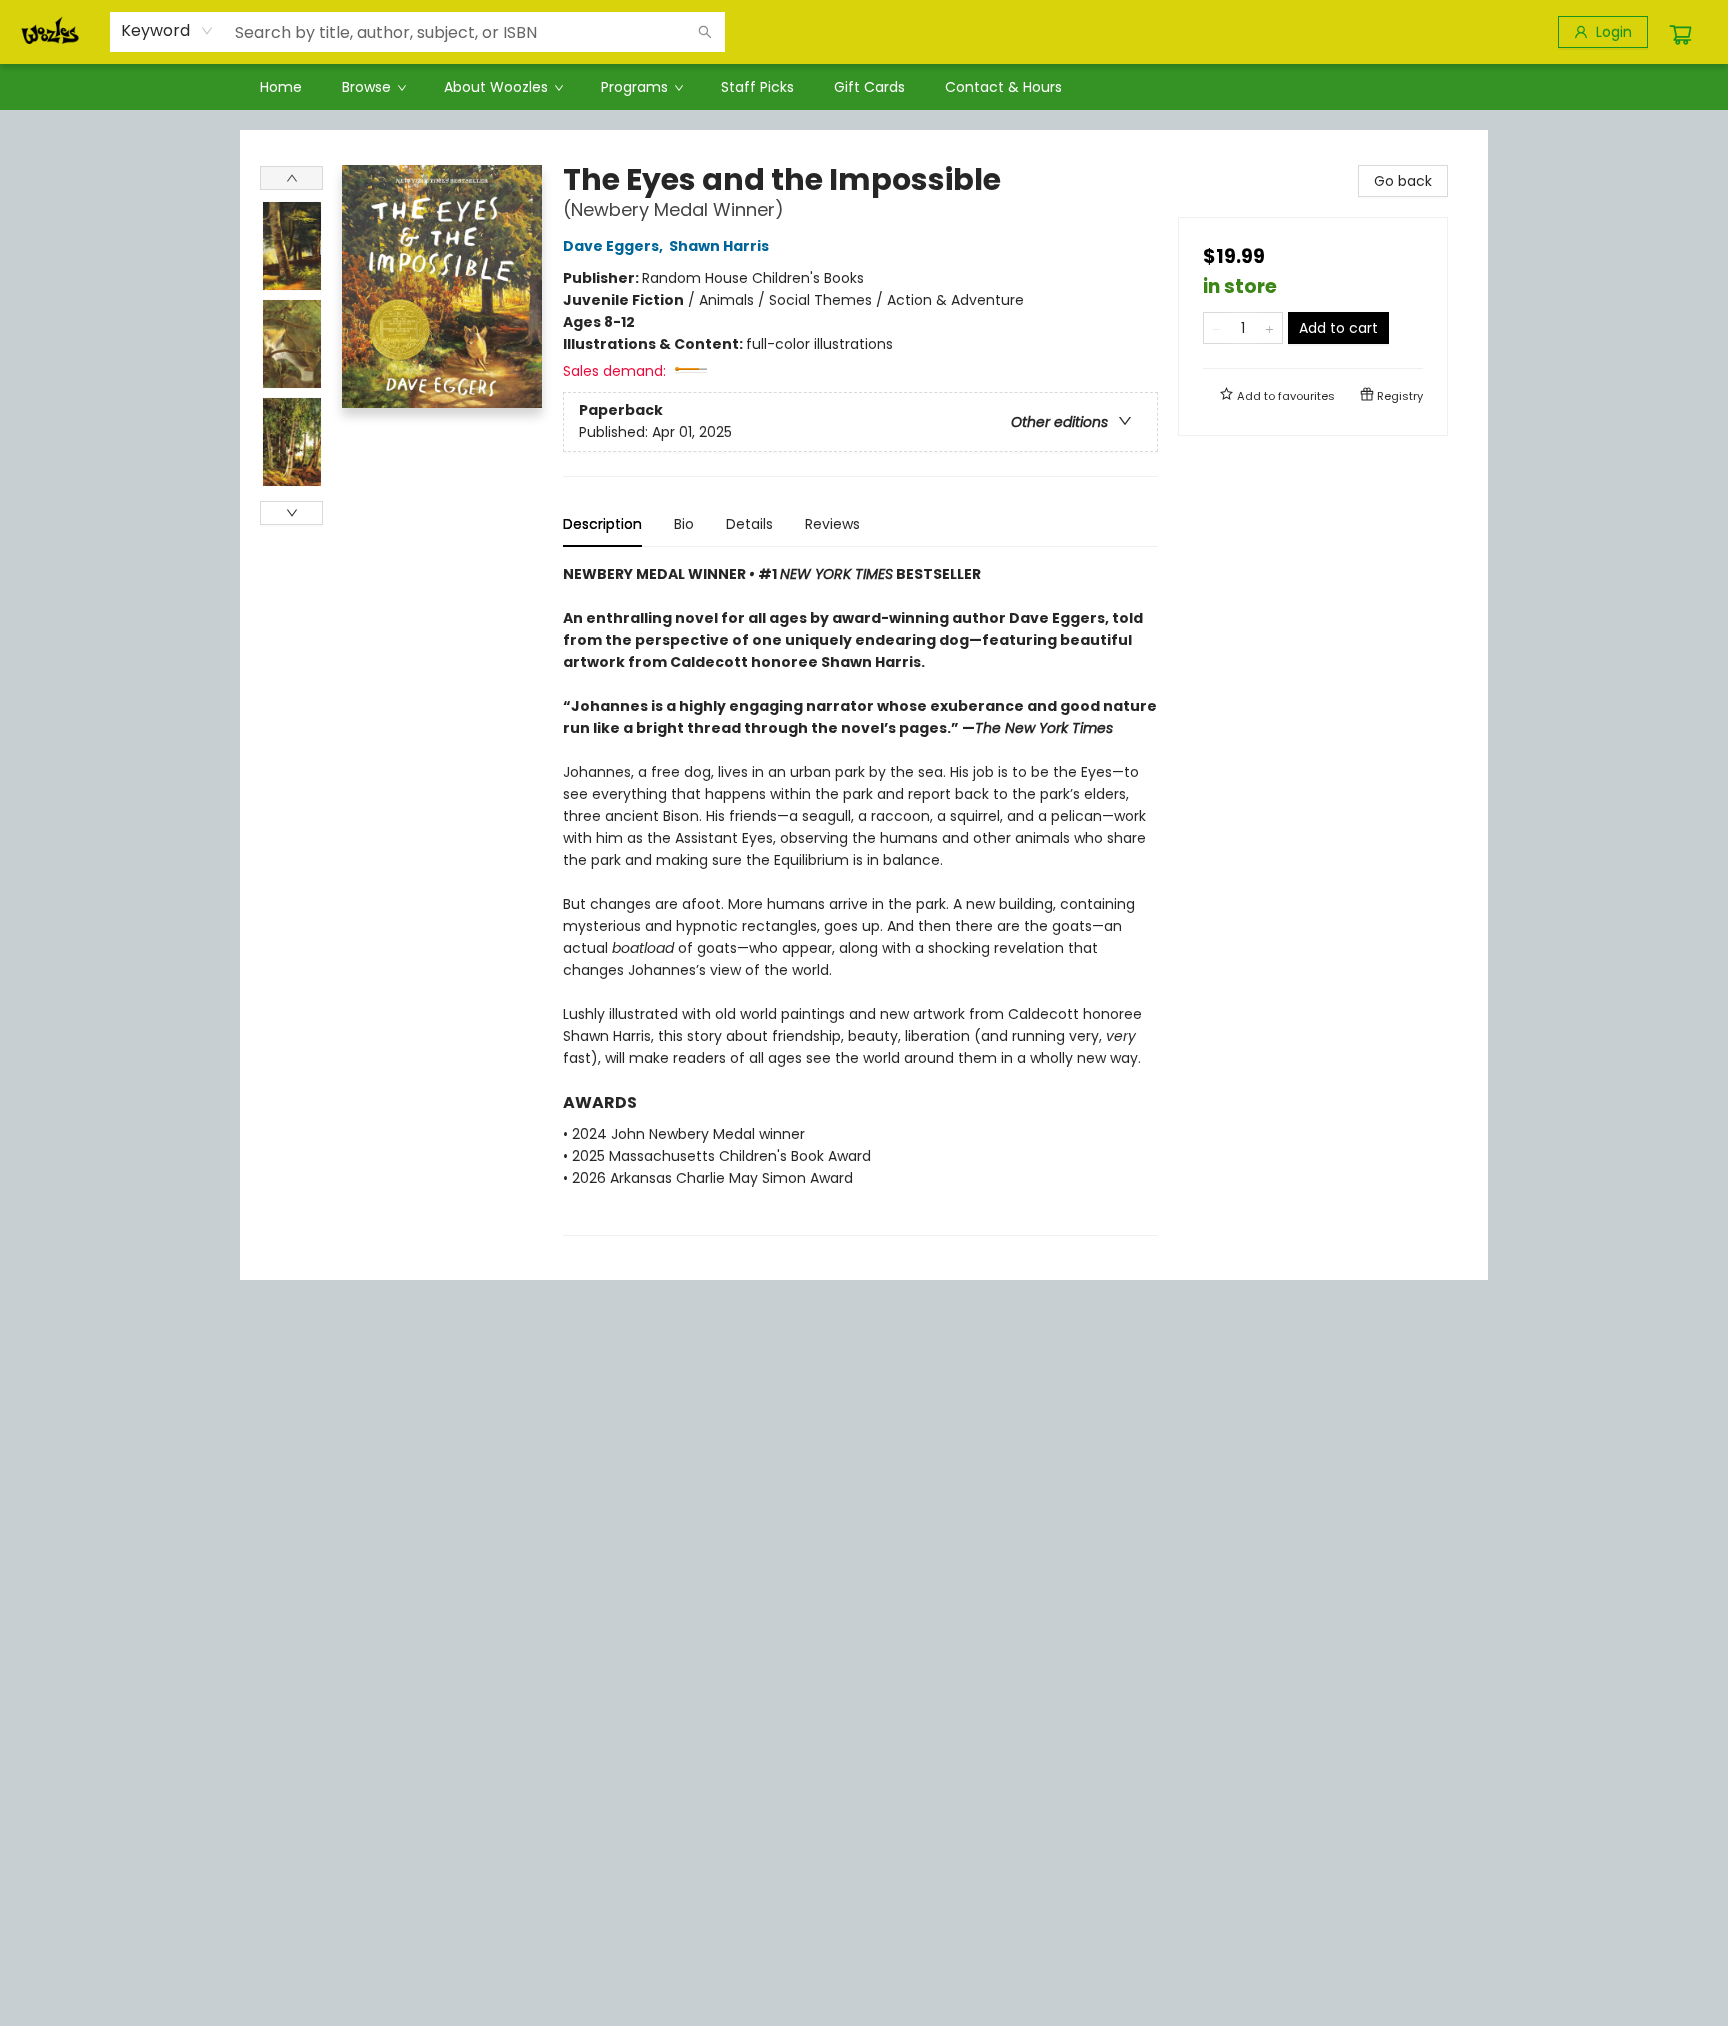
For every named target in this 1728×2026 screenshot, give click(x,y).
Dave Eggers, (614, 246)
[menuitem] (281, 87)
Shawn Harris (719, 246)
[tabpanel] (860, 899)
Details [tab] (749, 524)
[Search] (705, 32)
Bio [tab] (684, 524)
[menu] (864, 87)
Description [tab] (602, 524)
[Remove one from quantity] (1216, 328)
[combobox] (167, 31)
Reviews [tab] (832, 524)
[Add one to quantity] (1269, 328)
